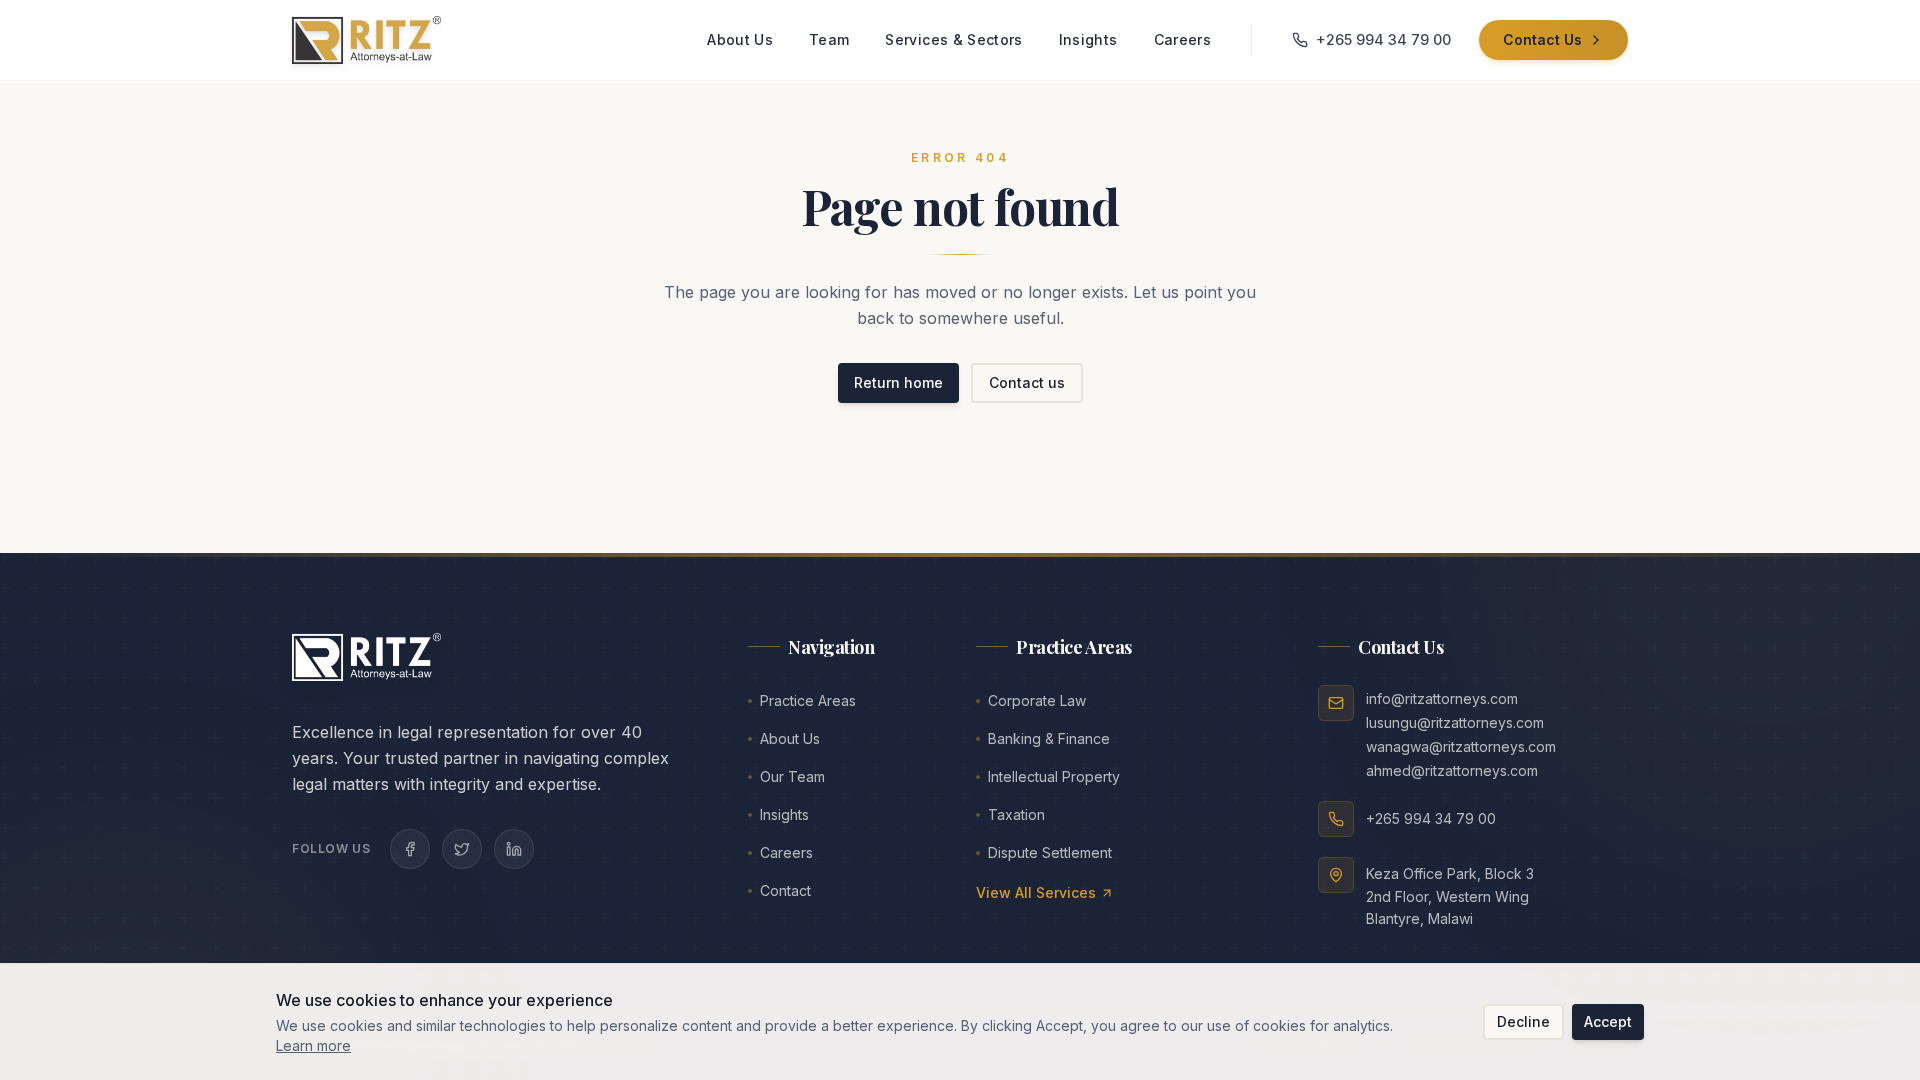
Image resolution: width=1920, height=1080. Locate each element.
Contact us (1027, 382)
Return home (898, 382)
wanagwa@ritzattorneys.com (1461, 746)
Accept (1608, 1021)
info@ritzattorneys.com (1442, 698)
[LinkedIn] (514, 849)
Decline (1523, 1021)
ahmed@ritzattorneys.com (1452, 770)
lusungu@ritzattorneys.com (1455, 722)
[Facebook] (410, 849)
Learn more (313, 1045)
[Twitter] (462, 849)
